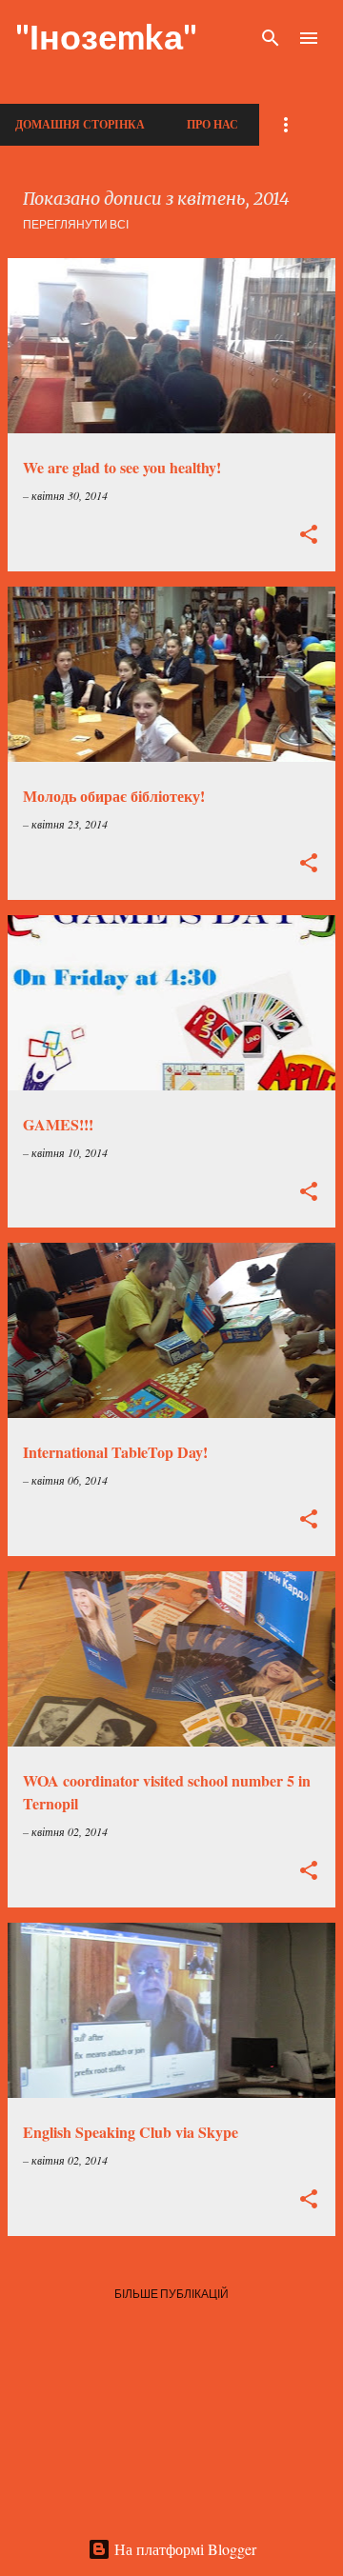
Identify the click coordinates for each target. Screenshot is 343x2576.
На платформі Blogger (183, 2549)
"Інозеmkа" (106, 36)
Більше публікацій (171, 2294)
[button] (309, 536)
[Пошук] (271, 38)
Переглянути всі (76, 224)
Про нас (212, 124)
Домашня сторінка (80, 124)
